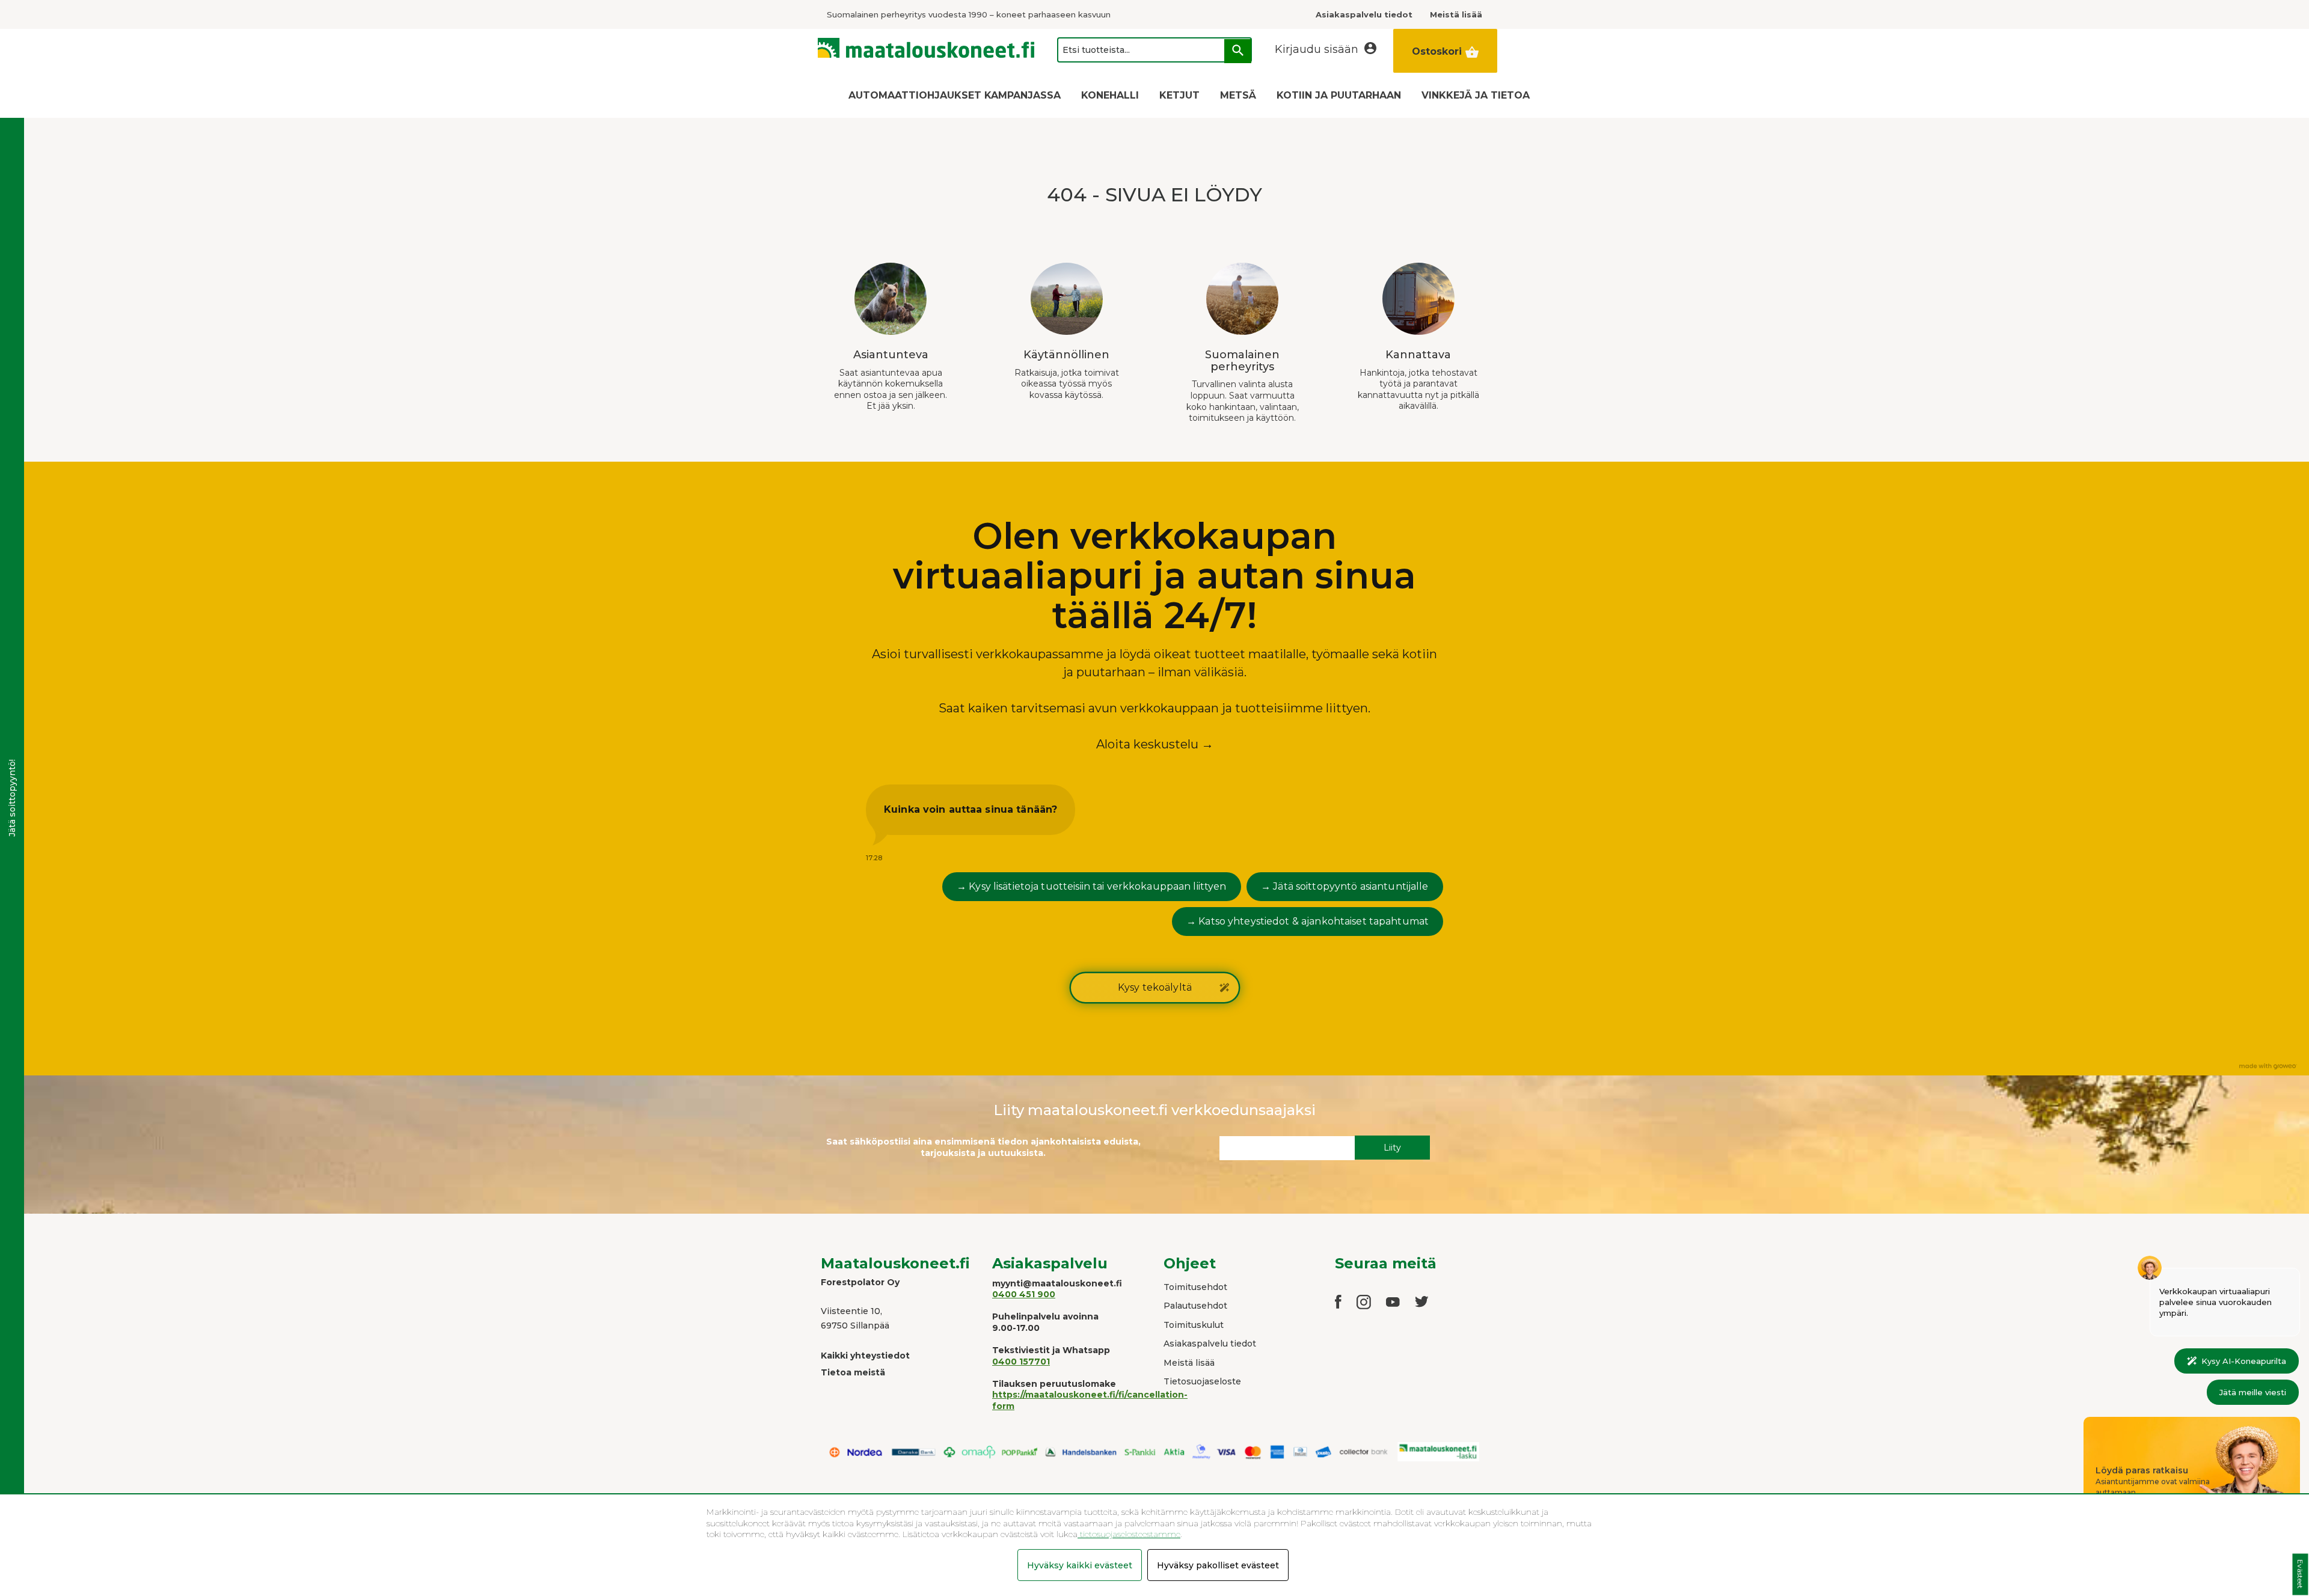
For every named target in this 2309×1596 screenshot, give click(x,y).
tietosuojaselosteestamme (1129, 1534)
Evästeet (2300, 1575)
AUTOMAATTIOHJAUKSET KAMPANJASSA (955, 95)
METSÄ (1238, 95)
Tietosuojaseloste (1202, 1381)
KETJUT (1179, 95)
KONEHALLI (1110, 95)
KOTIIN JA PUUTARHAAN (1339, 95)
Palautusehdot (1195, 1306)
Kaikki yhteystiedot (865, 1356)
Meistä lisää (1189, 1363)
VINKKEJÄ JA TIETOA (1476, 95)
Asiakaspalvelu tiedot (1210, 1344)
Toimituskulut (1194, 1325)
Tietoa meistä (853, 1372)
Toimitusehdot (1195, 1287)
